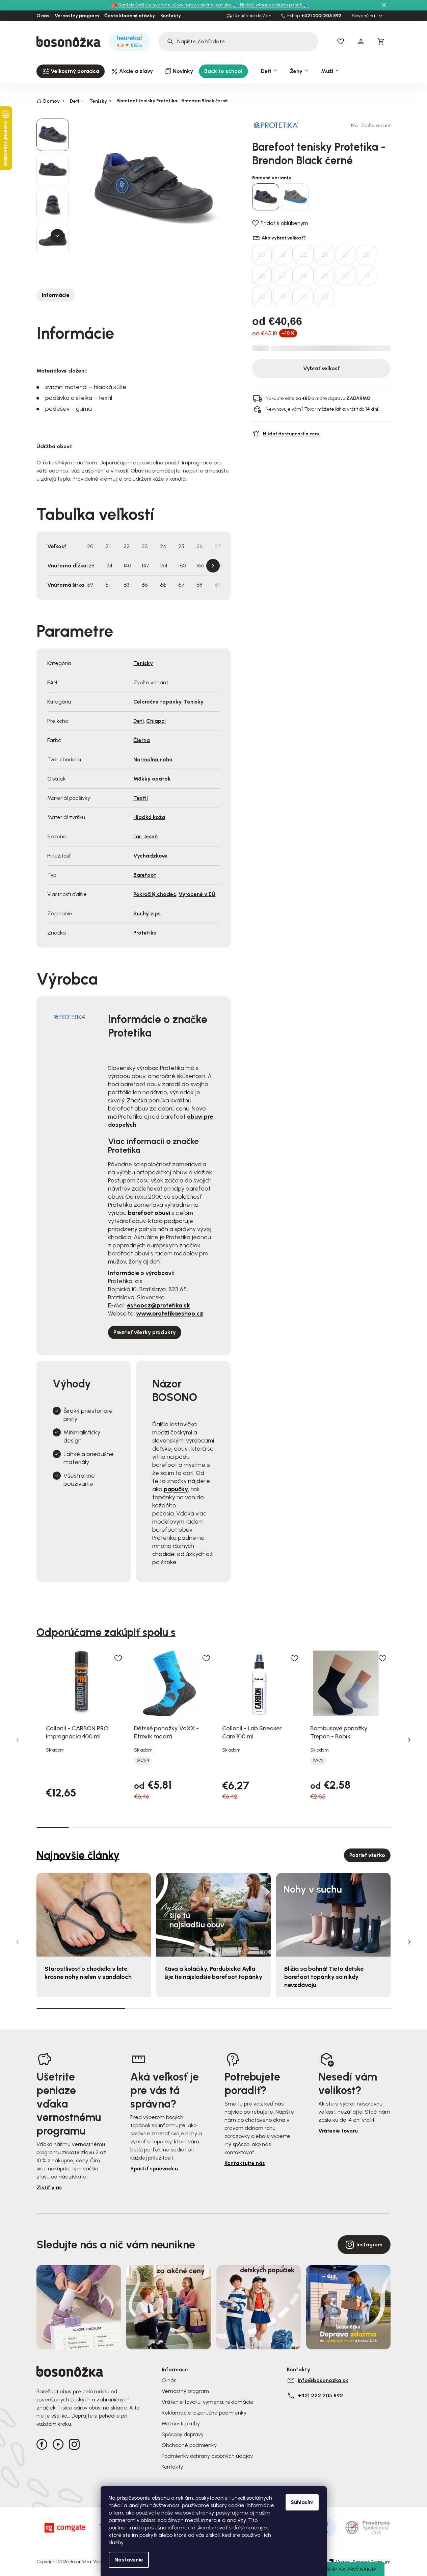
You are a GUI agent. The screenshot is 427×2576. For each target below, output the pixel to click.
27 (283, 276)
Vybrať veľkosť (321, 368)
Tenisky (143, 663)
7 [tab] (246, 1827)
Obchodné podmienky (189, 2445)
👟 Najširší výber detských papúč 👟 (271, 5)
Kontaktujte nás (245, 2163)
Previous (18, 1740)
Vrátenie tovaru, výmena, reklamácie (208, 2402)
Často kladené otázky (130, 16)
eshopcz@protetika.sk (158, 1305)
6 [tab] (213, 1827)
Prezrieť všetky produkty (145, 1332)
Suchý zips (147, 913)
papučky (176, 1489)
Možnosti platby (181, 2424)
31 (367, 276)
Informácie (56, 295)
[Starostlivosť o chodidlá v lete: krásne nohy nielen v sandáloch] (94, 1915)
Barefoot (145, 875)
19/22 (318, 1761)
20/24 (143, 1761)
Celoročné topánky (157, 702)
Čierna (142, 740)
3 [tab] (117, 1827)
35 (325, 297)
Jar (137, 836)
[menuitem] (71, 71)
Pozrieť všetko (367, 1855)
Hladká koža (149, 817)
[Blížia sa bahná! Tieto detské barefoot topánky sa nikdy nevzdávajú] (333, 1915)
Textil (141, 798)
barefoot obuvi (149, 1213)
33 (283, 297)
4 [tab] (149, 1827)
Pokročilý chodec (155, 894)
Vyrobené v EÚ (197, 894)
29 (325, 276)
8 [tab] (278, 1827)
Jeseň (151, 836)
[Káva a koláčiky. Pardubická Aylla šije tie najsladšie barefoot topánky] (213, 1915)
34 (304, 297)
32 (262, 297)
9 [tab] (310, 1827)
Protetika (145, 933)
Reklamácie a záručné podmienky (204, 2413)
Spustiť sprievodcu (154, 2169)
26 (262, 276)
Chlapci (156, 721)
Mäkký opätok (152, 779)
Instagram (369, 2245)
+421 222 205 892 (321, 16)
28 (304, 276)
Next (213, 566)
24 (345, 255)
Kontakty (171, 16)
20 (262, 255)
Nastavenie (129, 2560)
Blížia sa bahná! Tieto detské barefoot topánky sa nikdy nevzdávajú (324, 1977)
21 (283, 255)
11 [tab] (375, 1827)
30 (345, 276)
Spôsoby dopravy (183, 2434)
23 (325, 255)
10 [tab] (342, 1827)
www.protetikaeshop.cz (170, 1313)
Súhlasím (302, 2502)
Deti (139, 721)
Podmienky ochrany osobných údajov (207, 2456)
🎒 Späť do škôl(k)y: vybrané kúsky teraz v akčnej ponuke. (172, 5)
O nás (43, 16)
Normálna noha (153, 759)
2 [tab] (85, 1827)
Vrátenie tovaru (338, 2131)
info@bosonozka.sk (323, 2380)
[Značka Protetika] (276, 125)
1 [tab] (52, 1827)
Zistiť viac (49, 2187)
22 (304, 255)
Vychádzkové (150, 856)
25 (367, 255)
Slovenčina (364, 16)
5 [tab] (181, 1827)
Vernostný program (77, 16)
